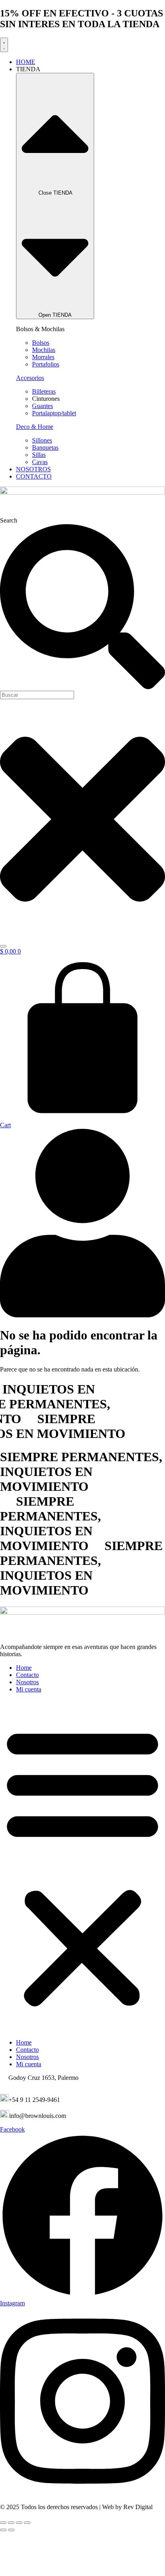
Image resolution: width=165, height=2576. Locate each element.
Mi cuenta (29, 1689)
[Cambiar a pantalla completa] (11, 2523)
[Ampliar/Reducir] (3, 2523)
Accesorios (30, 378)
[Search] (3, 946)
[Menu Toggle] (4, 45)
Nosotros (27, 1682)
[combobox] (37, 695)
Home (24, 1668)
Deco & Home (35, 427)
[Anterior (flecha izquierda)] (3, 2530)
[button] (82, 1866)
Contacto (27, 1675)
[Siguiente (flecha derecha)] (11, 2530)
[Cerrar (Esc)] (27, 2523)
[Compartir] (19, 2523)
